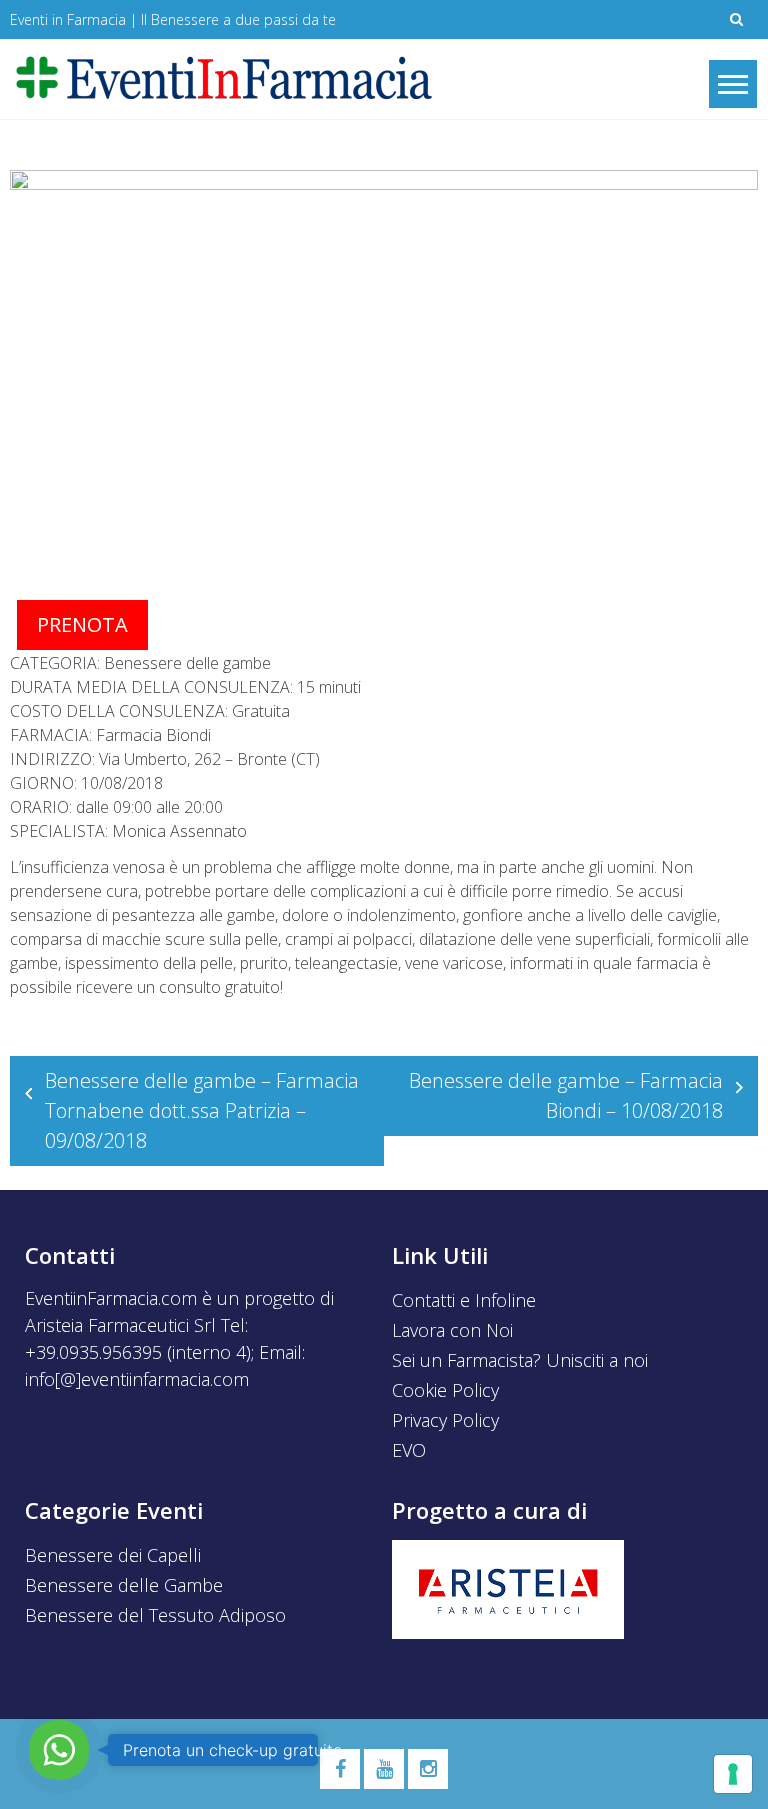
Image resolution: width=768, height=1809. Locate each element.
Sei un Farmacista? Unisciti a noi (520, 1360)
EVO (409, 1450)
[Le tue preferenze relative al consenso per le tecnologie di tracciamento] (733, 1774)
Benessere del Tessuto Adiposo (155, 1615)
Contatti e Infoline (464, 1300)
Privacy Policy (445, 1420)
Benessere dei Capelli (113, 1555)
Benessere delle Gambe (124, 1585)
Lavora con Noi (452, 1330)
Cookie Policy (445, 1390)
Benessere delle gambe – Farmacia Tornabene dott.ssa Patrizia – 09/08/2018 (202, 1110)
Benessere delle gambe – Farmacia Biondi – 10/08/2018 (566, 1095)
